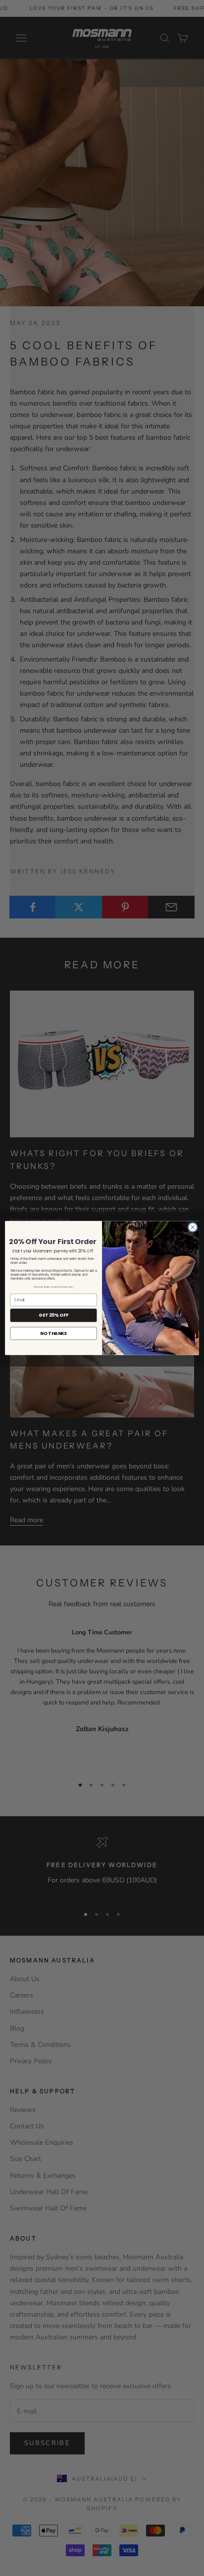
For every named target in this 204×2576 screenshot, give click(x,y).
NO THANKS (53, 1333)
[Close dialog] (193, 1227)
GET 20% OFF (53, 1315)
